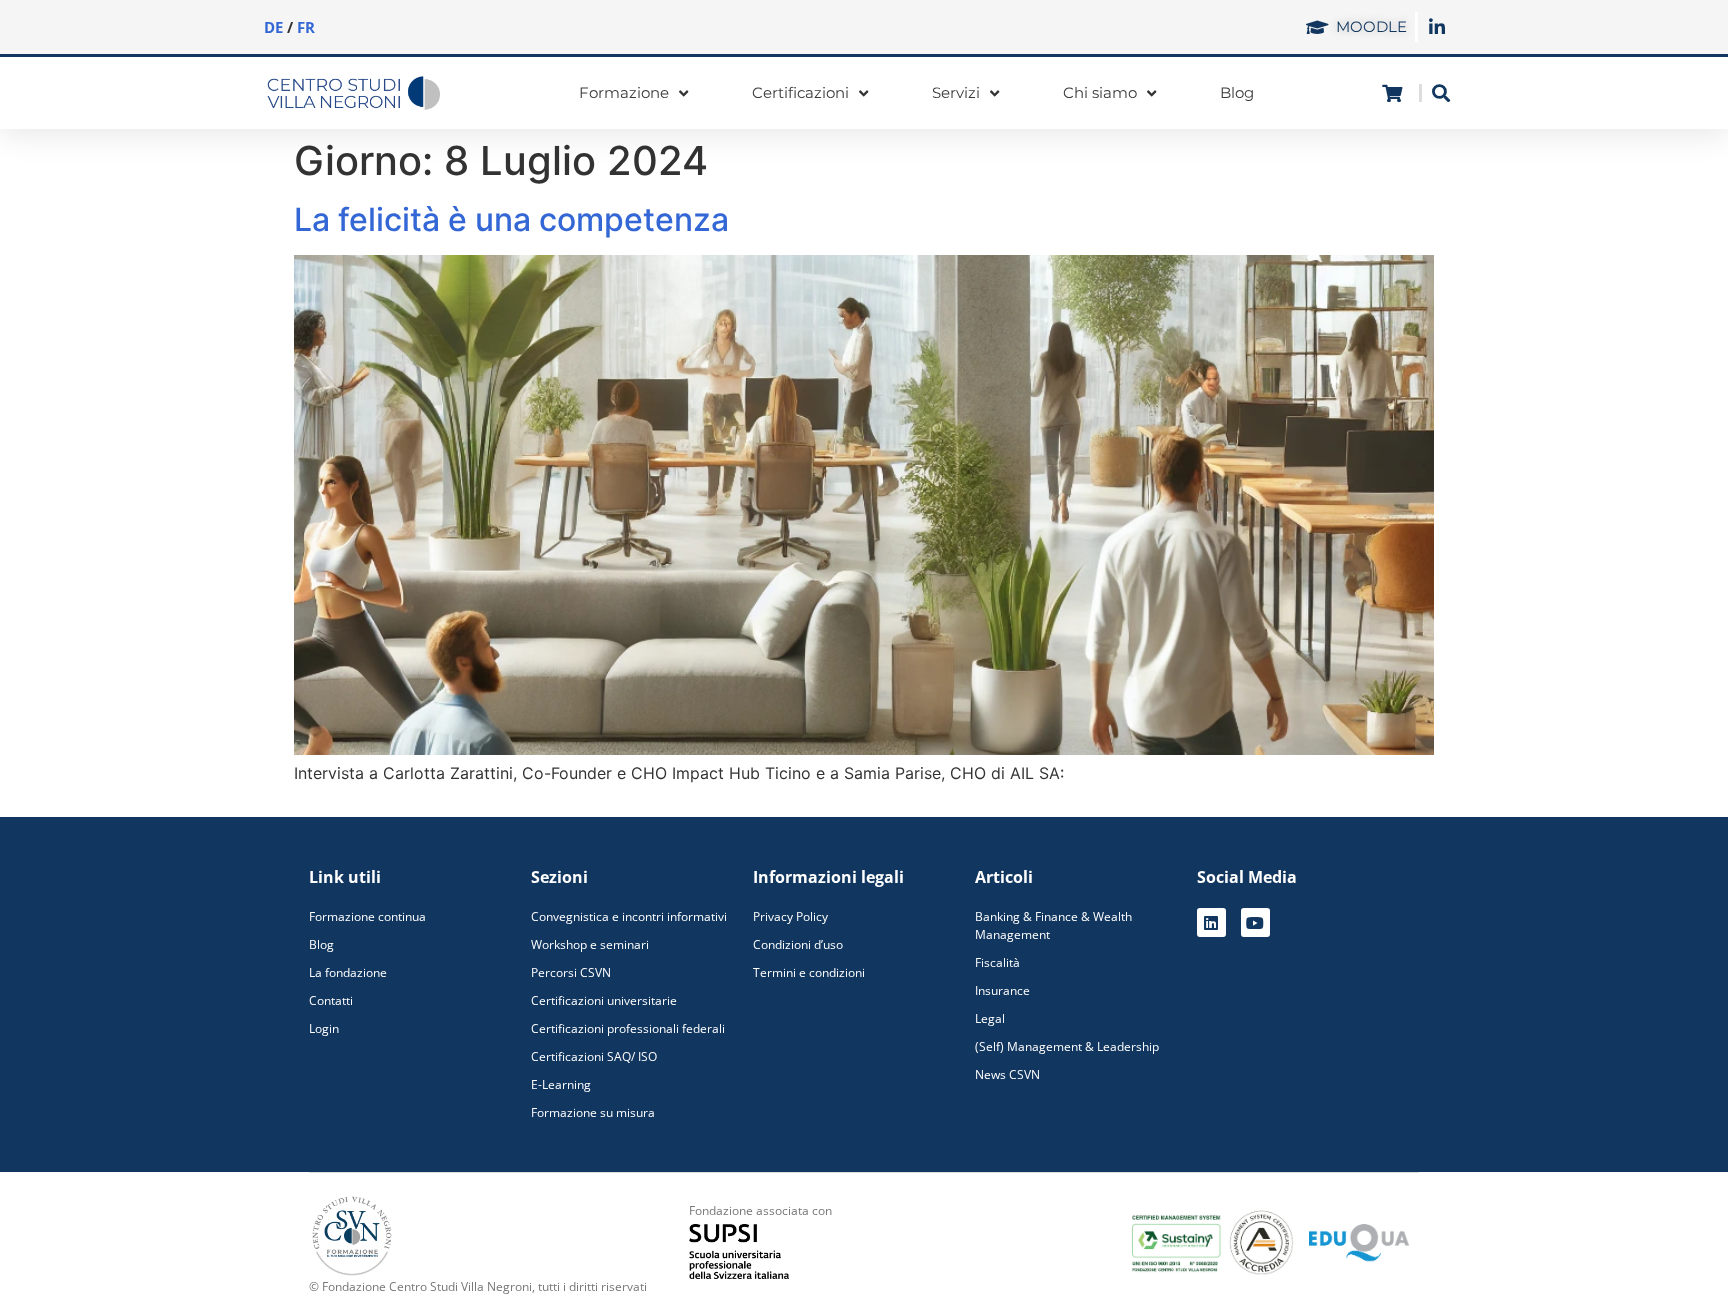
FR (306, 27)
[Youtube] (1255, 922)
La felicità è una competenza (511, 219)
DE (273, 27)
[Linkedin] (1211, 922)
